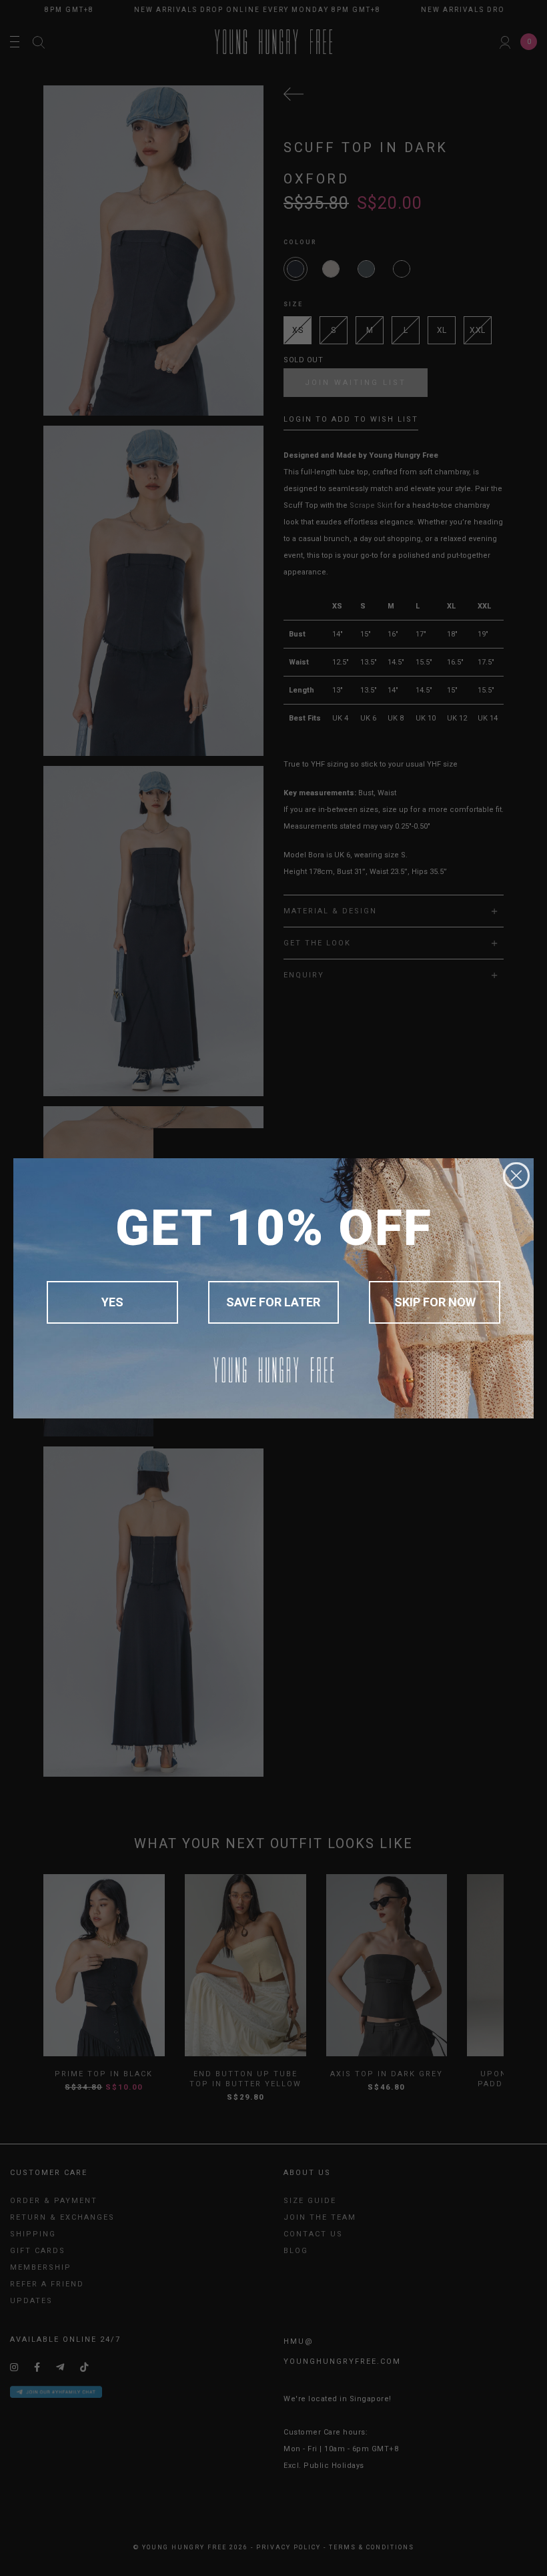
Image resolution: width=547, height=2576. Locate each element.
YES (112, 1302)
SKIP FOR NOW (435, 1302)
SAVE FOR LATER (273, 1302)
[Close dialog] (516, 1176)
